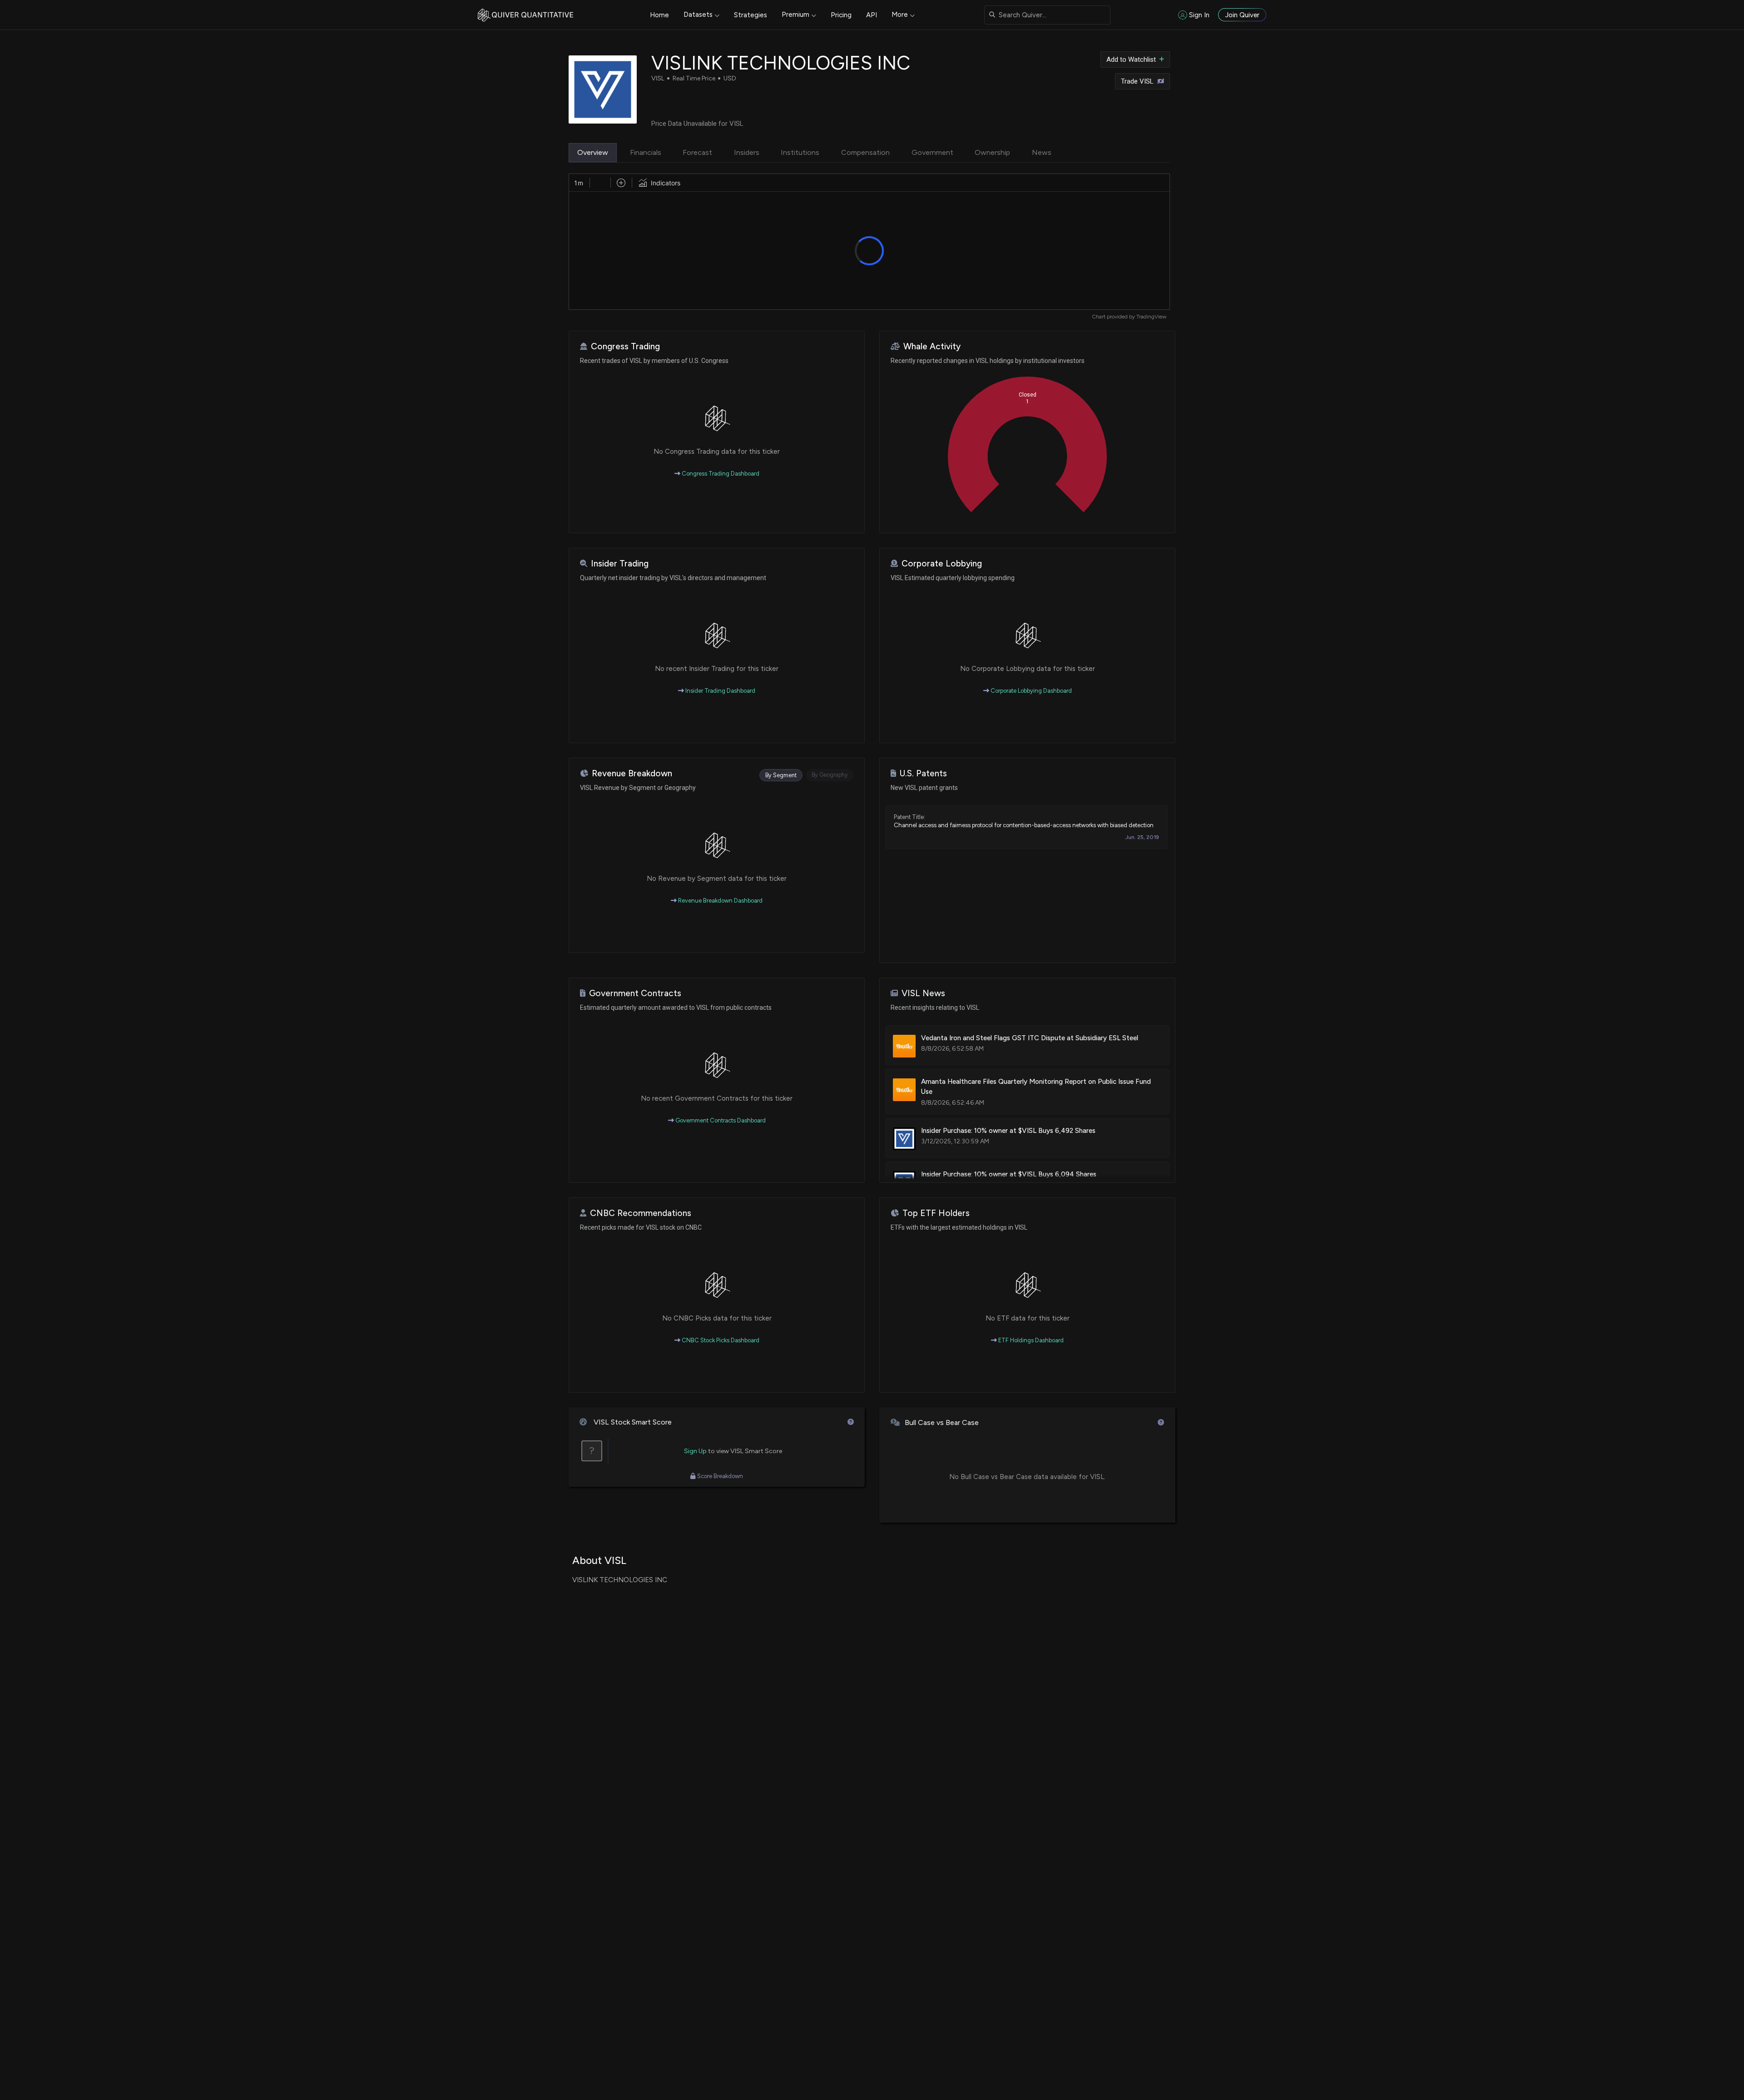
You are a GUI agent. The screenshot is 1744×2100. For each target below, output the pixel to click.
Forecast (697, 152)
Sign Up (695, 1451)
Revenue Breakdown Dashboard (720, 901)
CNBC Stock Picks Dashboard (720, 1340)
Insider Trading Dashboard (720, 691)
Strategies (751, 15)
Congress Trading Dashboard (720, 474)
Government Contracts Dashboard (720, 1120)
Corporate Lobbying (942, 563)
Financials (646, 152)
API (872, 15)
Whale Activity (932, 346)
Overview (593, 152)
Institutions (800, 152)
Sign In (1199, 15)
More (900, 15)
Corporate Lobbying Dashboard (1031, 691)
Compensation (865, 152)
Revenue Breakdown (632, 773)
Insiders (747, 152)
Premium (795, 15)
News (1042, 152)
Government (932, 152)
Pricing (841, 15)
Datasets (698, 15)
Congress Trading (625, 346)
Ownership (992, 152)
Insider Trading (620, 563)
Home (659, 15)
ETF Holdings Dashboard (1030, 1340)
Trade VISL (1137, 81)
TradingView (1151, 317)
